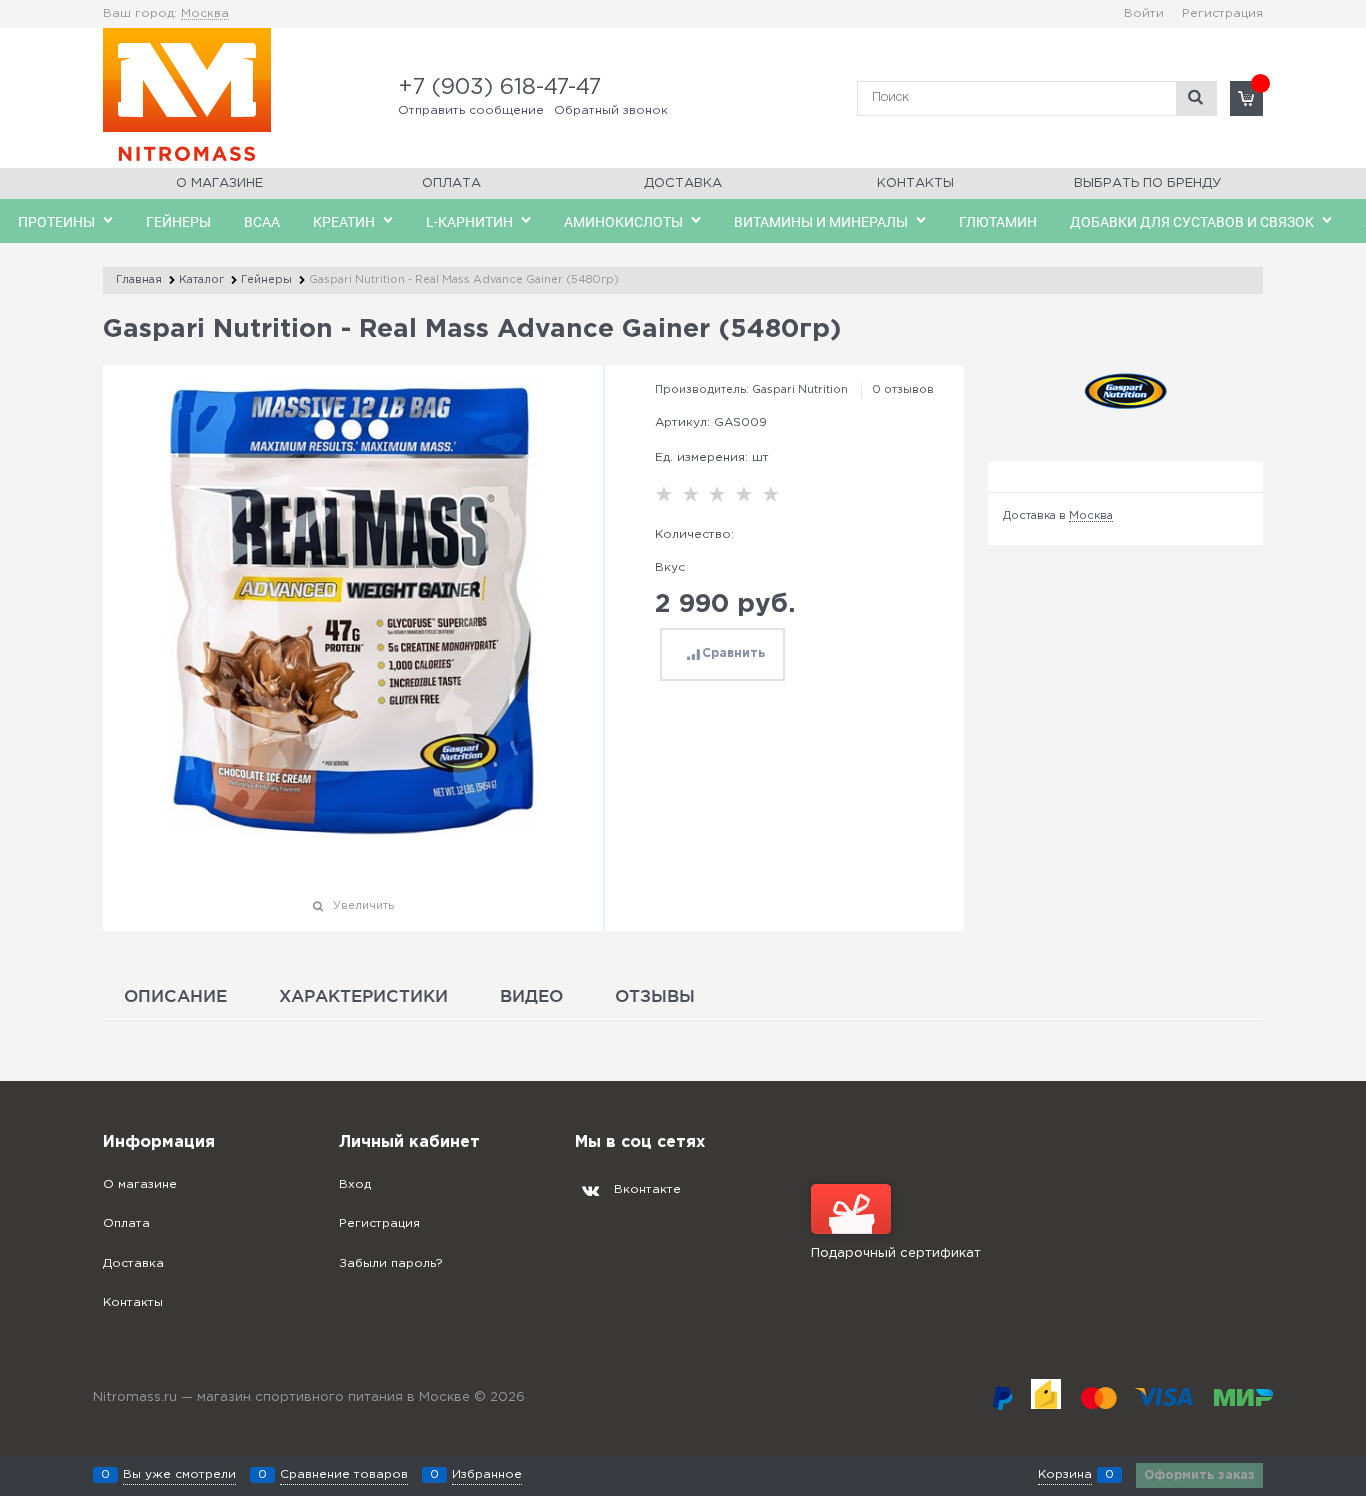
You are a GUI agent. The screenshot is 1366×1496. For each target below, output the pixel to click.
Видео (531, 995)
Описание (175, 995)
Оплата (451, 183)
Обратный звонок (611, 110)
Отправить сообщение (471, 110)
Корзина (1065, 1474)
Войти (1144, 13)
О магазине (219, 183)
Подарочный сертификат (896, 1253)
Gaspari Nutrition (800, 390)
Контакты (915, 183)
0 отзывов (903, 390)
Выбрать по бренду (1147, 183)
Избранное (487, 1474)
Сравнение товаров (344, 1474)
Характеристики (363, 995)
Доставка (683, 183)
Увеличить (363, 906)
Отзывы (655, 995)
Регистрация (1222, 13)
